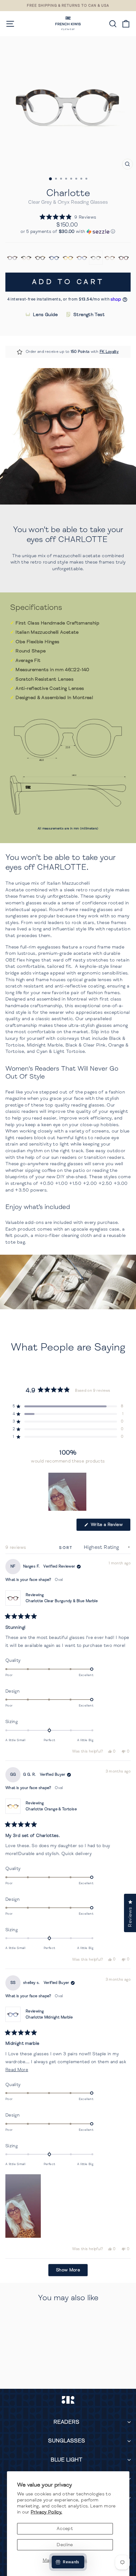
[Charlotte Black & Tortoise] (40, 258)
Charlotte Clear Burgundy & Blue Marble (62, 1601)
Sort (67, 1548)
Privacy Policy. (46, 2512)
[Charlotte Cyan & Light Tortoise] (82, 258)
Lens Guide (45, 314)
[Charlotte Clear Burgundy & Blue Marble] (124, 258)
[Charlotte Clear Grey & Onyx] (96, 258)
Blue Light (66, 2460)
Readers (66, 2422)
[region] (68, 1492)
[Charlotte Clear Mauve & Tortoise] (12, 258)
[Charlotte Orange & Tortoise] (68, 258)
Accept (65, 2528)
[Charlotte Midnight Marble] (54, 258)
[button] (68, 217)
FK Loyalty (109, 352)
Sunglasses (67, 2441)
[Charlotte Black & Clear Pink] (26, 258)
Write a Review (110, 1526)
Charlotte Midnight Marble (49, 2017)
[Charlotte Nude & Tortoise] (110, 258)
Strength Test (89, 314)
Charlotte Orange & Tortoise (51, 1809)
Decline (65, 2545)
